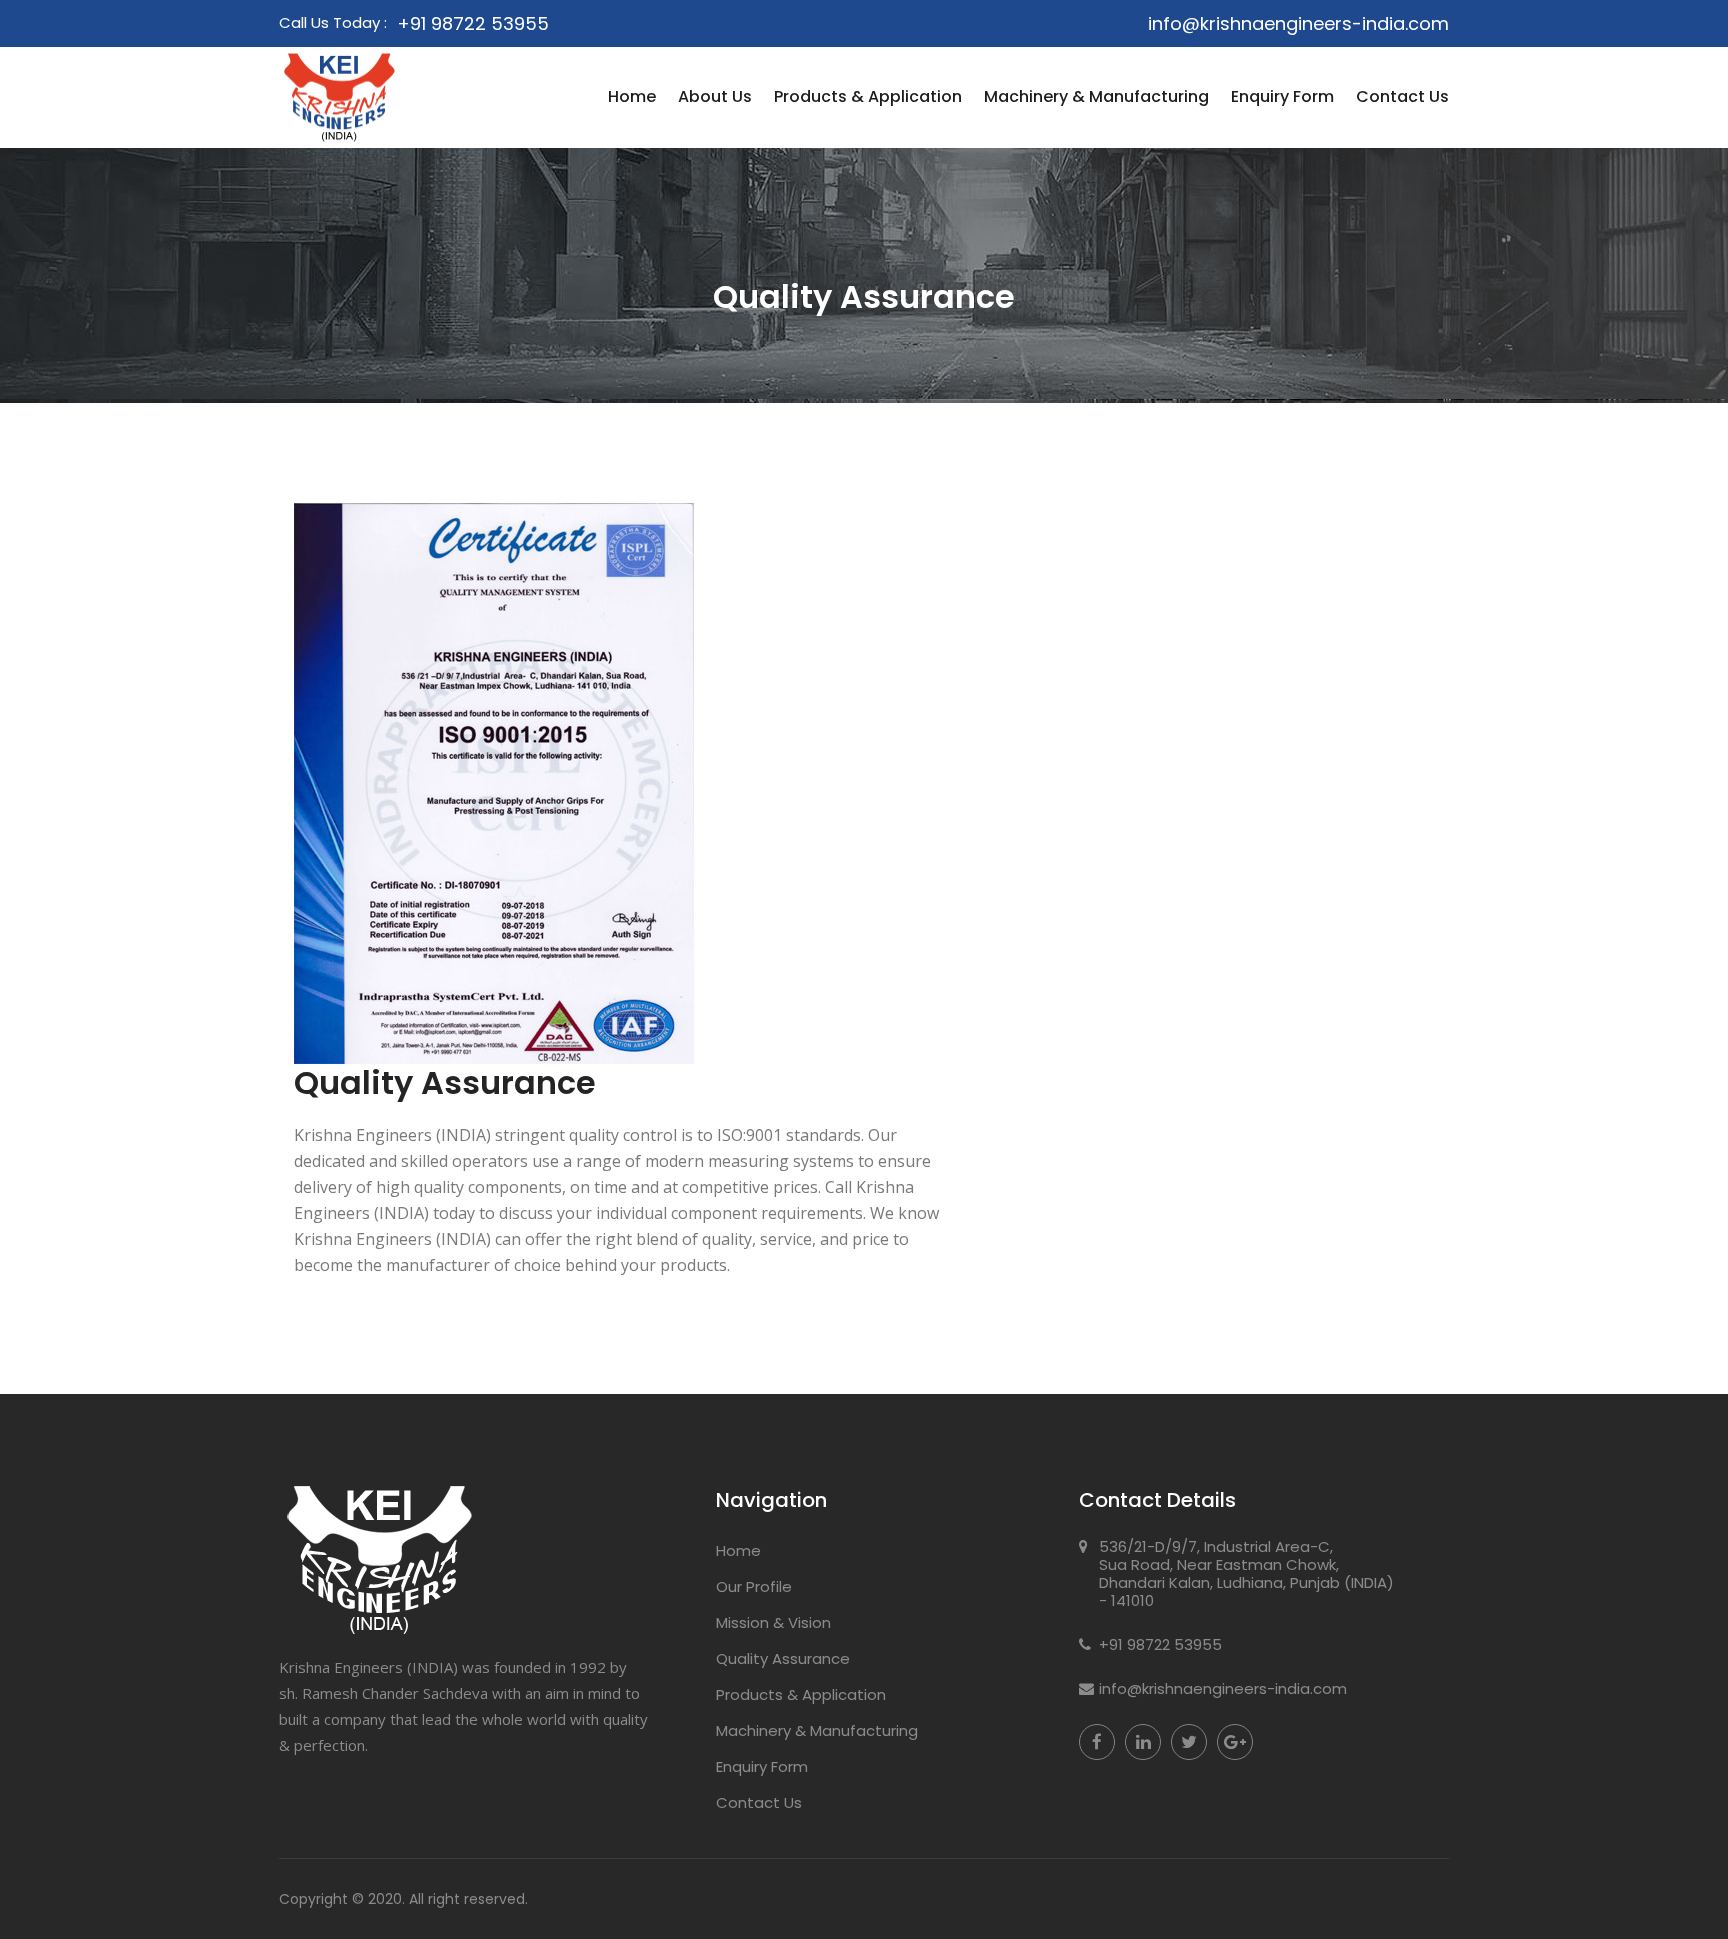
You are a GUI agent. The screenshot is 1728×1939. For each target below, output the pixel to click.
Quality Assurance (783, 1658)
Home (632, 96)
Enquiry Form (1282, 96)
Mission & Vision (773, 1622)
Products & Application (868, 96)
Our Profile (754, 1586)
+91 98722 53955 (473, 23)
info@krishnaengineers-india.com (1298, 23)
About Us (715, 96)
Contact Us (1402, 96)
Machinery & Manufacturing (1096, 96)
